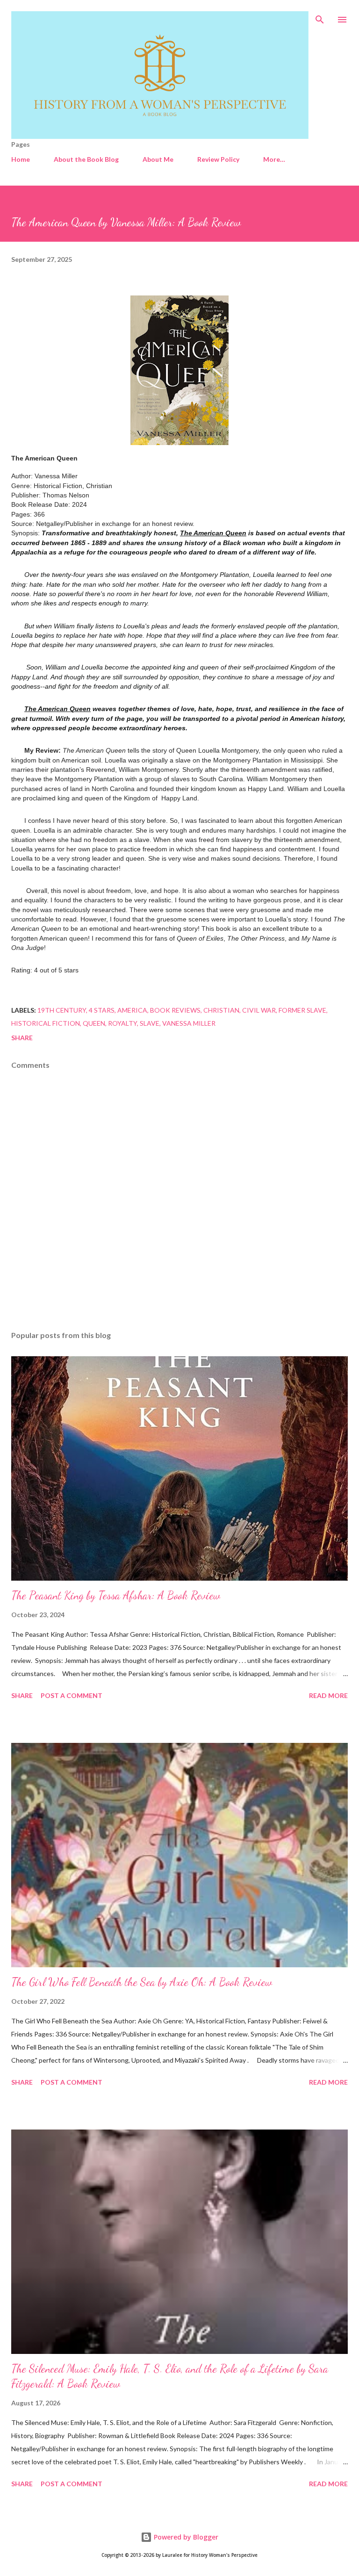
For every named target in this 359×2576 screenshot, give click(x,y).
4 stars (102, 1010)
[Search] (320, 17)
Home (21, 159)
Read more (328, 1695)
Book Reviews (175, 1010)
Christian (221, 1010)
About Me (158, 159)
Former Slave (302, 1010)
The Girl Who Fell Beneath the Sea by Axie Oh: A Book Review (142, 1982)
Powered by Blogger (185, 2537)
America (132, 1010)
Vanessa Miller (189, 1023)
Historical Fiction (46, 1023)
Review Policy (218, 159)
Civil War (259, 1010)
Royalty (122, 1023)
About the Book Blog (86, 159)
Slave (150, 1023)
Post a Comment (72, 1695)
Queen (94, 1023)
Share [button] (22, 1038)
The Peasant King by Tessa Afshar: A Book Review (116, 1595)
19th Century (62, 1010)
